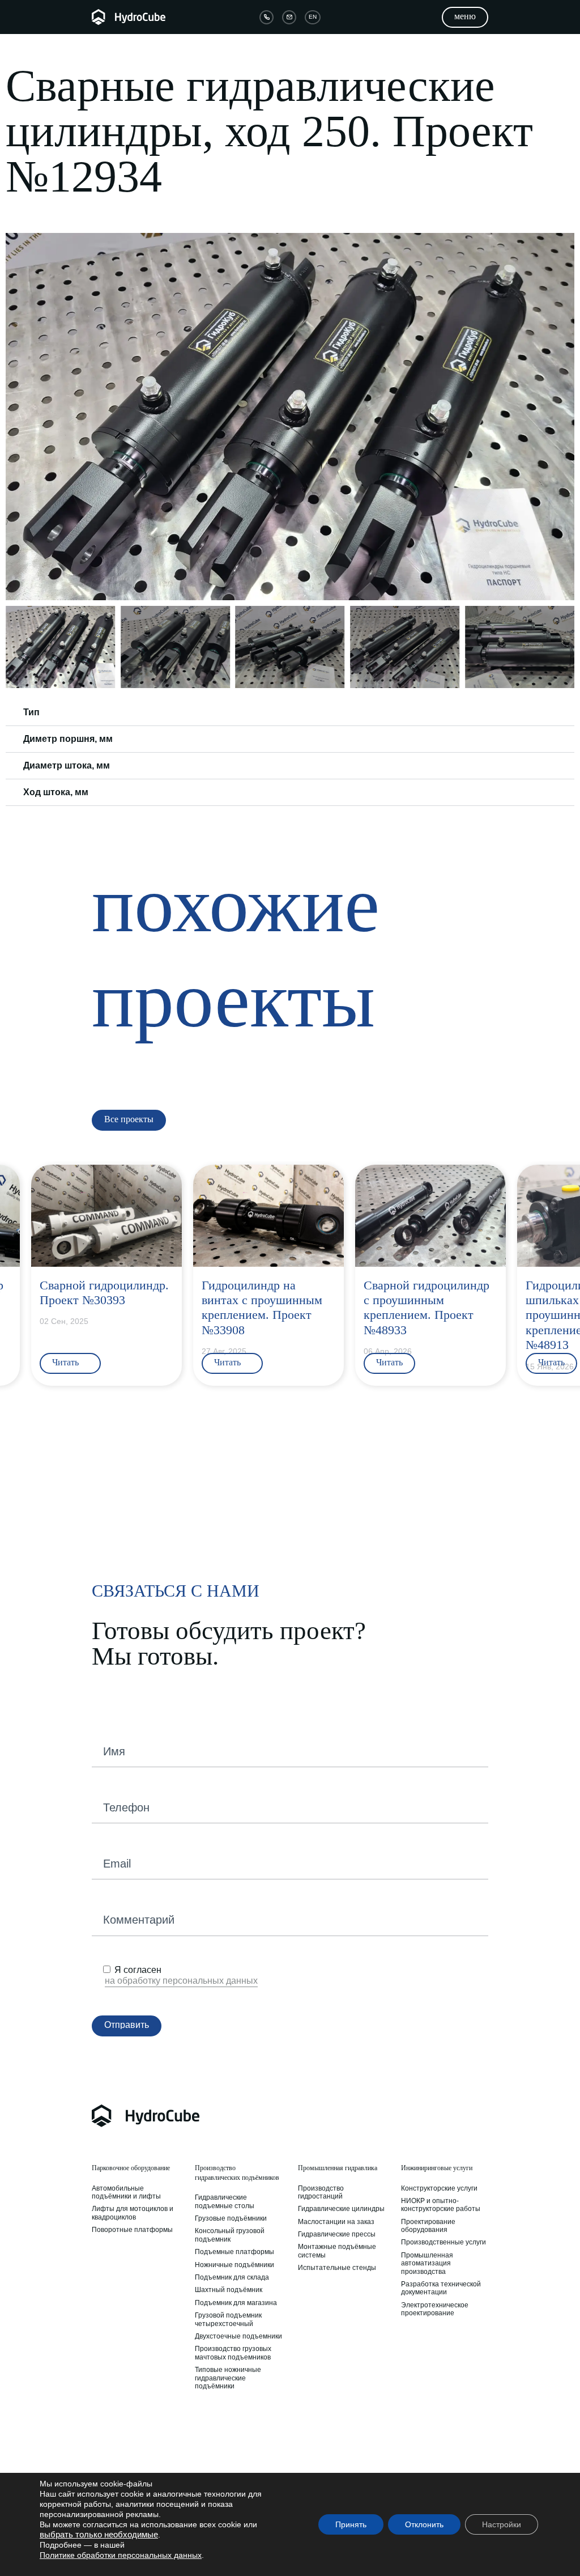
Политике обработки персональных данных (121, 2555)
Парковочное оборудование (131, 2168)
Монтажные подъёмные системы (337, 2251)
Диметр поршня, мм (68, 739)
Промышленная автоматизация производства (427, 2263)
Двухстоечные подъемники (238, 2336)
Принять (351, 2524)
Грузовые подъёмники (231, 2218)
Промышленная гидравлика (338, 2168)
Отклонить (424, 2524)
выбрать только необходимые (99, 2535)
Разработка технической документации (441, 2288)
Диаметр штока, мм (67, 765)
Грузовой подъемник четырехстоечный (228, 2319)
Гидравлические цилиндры (341, 2209)
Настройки (502, 2524)
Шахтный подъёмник (229, 2290)
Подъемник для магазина (236, 2303)
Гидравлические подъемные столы (225, 2201)
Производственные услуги (443, 2242)
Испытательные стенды (337, 2268)
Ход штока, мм (56, 792)
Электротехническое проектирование (435, 2309)
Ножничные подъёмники (234, 2265)
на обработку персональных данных (181, 1981)
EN (313, 17)
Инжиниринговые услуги (437, 2168)
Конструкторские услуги (439, 2188)
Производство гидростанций (321, 2192)
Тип (31, 712)
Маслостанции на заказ (336, 2222)
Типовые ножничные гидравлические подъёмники (228, 2378)
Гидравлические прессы (337, 2234)
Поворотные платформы (132, 2230)
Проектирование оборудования (428, 2226)
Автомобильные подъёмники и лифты (126, 2192)
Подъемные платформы (234, 2252)
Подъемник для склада (232, 2277)
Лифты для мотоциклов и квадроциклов (133, 2213)
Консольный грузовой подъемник (230, 2235)
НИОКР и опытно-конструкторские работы (441, 2205)
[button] (16, 417)
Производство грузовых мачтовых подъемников (233, 2353)
